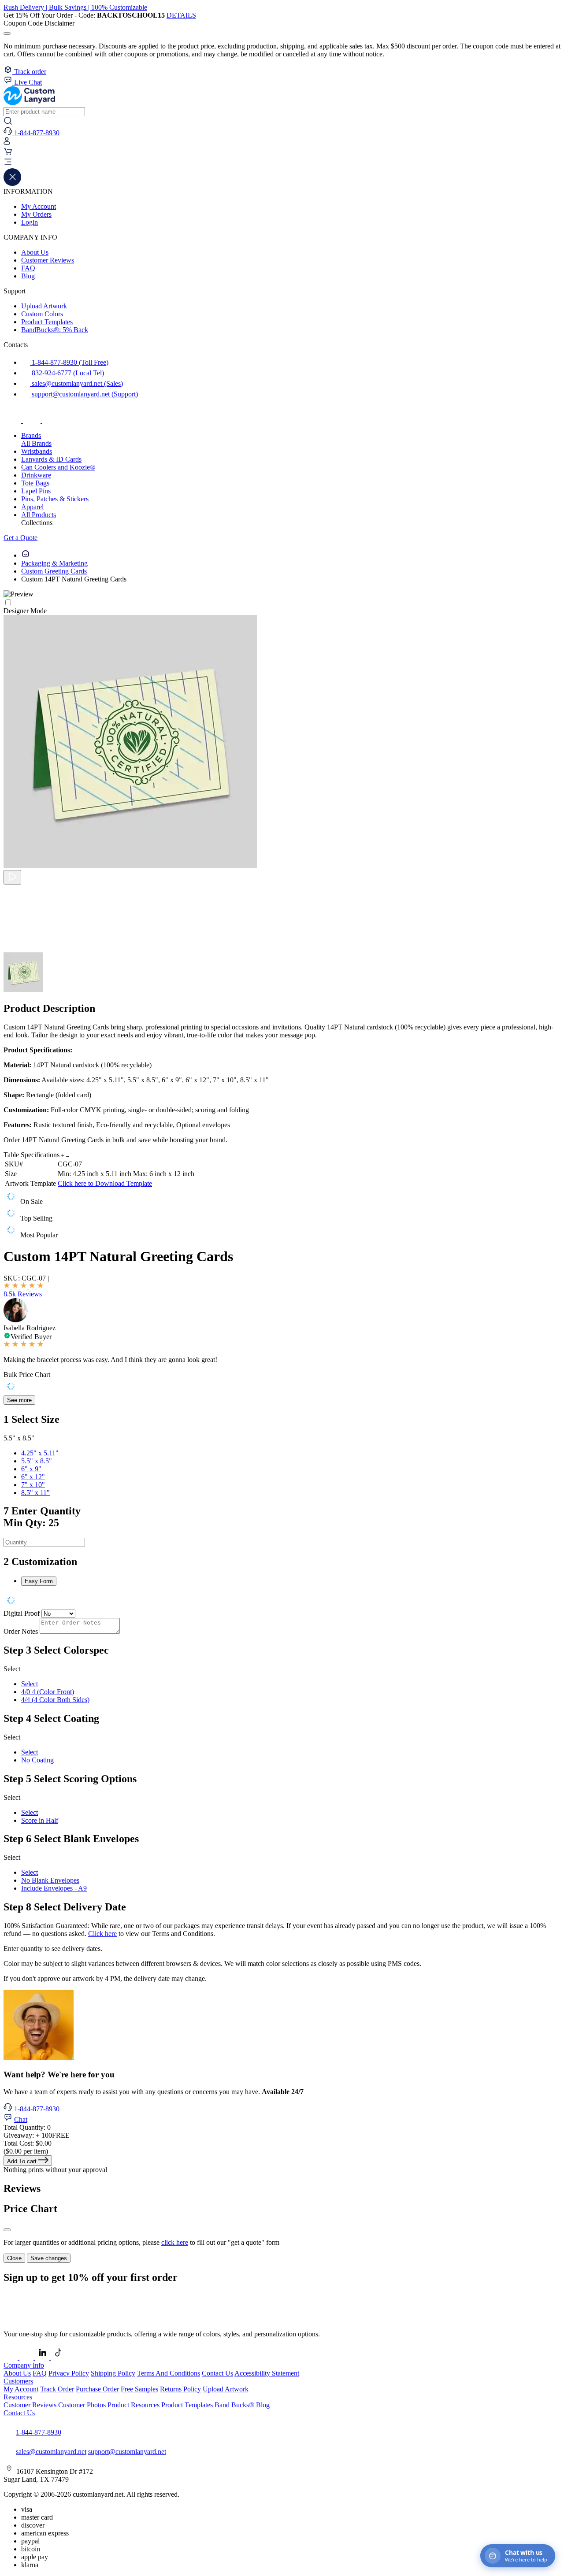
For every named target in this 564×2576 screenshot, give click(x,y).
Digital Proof (22, 1613)
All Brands (36, 443)
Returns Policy (180, 2389)
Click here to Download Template (105, 1183)
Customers (18, 2381)
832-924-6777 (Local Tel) (67, 373)
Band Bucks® (234, 2405)
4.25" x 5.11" (40, 1453)
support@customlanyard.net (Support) (84, 394)
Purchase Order (97, 2389)
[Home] (26, 555)
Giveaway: (37, 2135)
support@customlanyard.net (127, 2452)
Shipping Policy (113, 2373)
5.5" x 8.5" (37, 1461)
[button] (282, 163)
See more (19, 1400)
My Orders (36, 214)
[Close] (7, 2230)
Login (30, 222)
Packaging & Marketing (54, 563)
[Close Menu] (12, 183)
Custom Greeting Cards (54, 571)
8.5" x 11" (35, 1493)
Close (14, 2258)
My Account (39, 206)
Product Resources (134, 2405)
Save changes (49, 2258)
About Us (35, 252)
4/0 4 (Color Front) (48, 1692)
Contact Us (217, 2373)
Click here (102, 1934)
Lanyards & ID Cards (51, 459)
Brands (31, 435)
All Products (39, 515)
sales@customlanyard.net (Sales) (76, 383)
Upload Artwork (44, 306)
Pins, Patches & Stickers (55, 499)
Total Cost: (28, 2143)
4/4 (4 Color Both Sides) (55, 1700)
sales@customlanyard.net (51, 2452)
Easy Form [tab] (39, 1581)
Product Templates (47, 322)
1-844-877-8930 (37, 2109)
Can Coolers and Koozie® (58, 467)
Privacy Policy (69, 2373)
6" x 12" (33, 1477)
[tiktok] (51, 420)
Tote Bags (35, 483)
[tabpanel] (282, 1601)
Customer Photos (82, 2405)
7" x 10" (33, 1485)
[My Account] (7, 143)
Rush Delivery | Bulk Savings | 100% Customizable (75, 7)
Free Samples (139, 2389)
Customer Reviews (48, 260)
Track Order (57, 2389)
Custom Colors (42, 314)
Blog (28, 276)
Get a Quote (20, 538)
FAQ (28, 268)
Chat (21, 2119)
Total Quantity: (27, 2127)
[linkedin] (43, 2357)
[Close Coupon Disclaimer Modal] (7, 33)
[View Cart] (8, 154)
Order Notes (21, 1631)
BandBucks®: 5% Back (55, 330)
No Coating (37, 1760)
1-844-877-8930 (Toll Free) (69, 362)
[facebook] (13, 420)
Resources (18, 2397)
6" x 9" (31, 1469)
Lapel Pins (36, 491)
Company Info (24, 2365)
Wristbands (37, 451)
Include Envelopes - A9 (54, 1888)
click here (175, 2242)
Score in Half (40, 1820)
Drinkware (36, 475)
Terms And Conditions (169, 2373)
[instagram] (33, 420)
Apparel (32, 507)
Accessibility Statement (267, 2373)
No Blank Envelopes (50, 1880)
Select (30, 1684)
